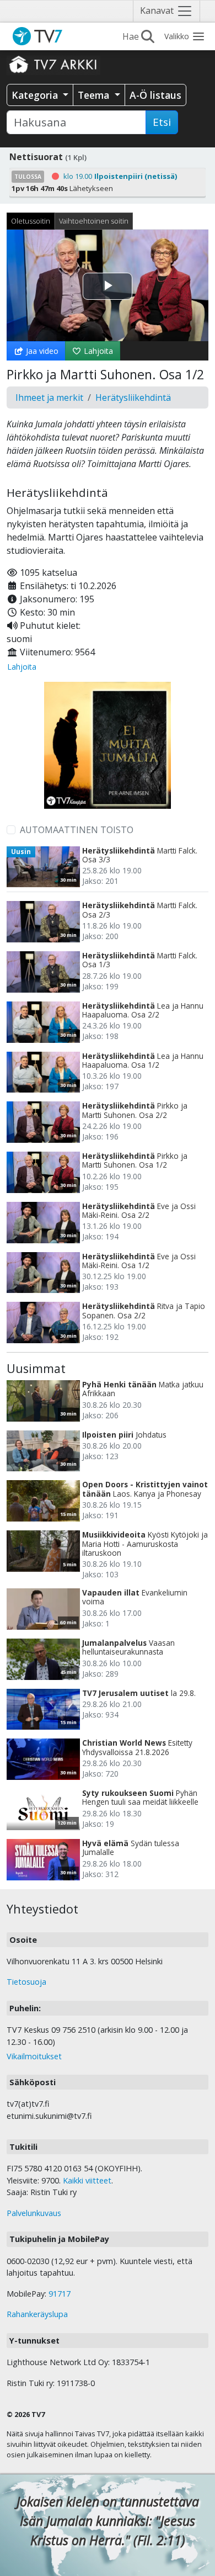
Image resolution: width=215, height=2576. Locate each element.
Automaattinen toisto (77, 830)
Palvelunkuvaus (34, 2213)
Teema (95, 95)
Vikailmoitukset (34, 2056)
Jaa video (41, 351)
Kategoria (36, 95)
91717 (60, 2294)
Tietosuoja (26, 1982)
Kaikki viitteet (87, 2180)
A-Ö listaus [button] (155, 95)
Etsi (162, 122)
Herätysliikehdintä (133, 397)
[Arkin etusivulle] (53, 64)
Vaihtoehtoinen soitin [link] (94, 221)
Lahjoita (97, 351)
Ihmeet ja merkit (49, 397)
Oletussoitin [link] (31, 221)
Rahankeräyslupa (37, 2314)
